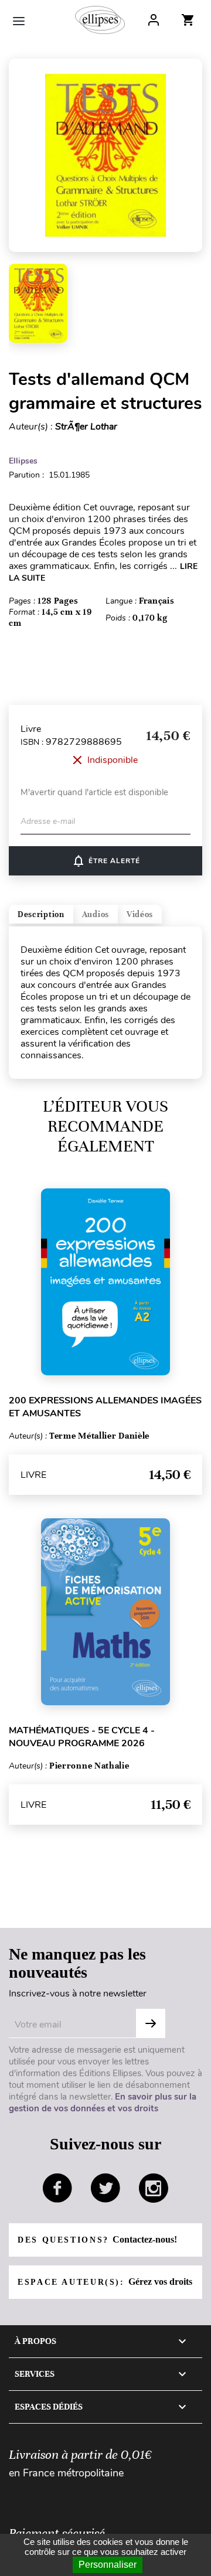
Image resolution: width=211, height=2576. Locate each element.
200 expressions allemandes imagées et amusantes (105, 1407)
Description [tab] (41, 914)
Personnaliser (108, 2565)
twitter (105, 2188)
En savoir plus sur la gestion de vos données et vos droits (103, 2103)
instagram (154, 2188)
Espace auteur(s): (105, 2282)
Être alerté (106, 861)
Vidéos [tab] (140, 914)
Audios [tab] (96, 914)
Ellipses (23, 461)
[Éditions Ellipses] (100, 20)
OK (151, 2023)
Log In (154, 20)
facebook (57, 2188)
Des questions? (97, 2239)
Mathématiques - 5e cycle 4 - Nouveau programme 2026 (82, 1737)
